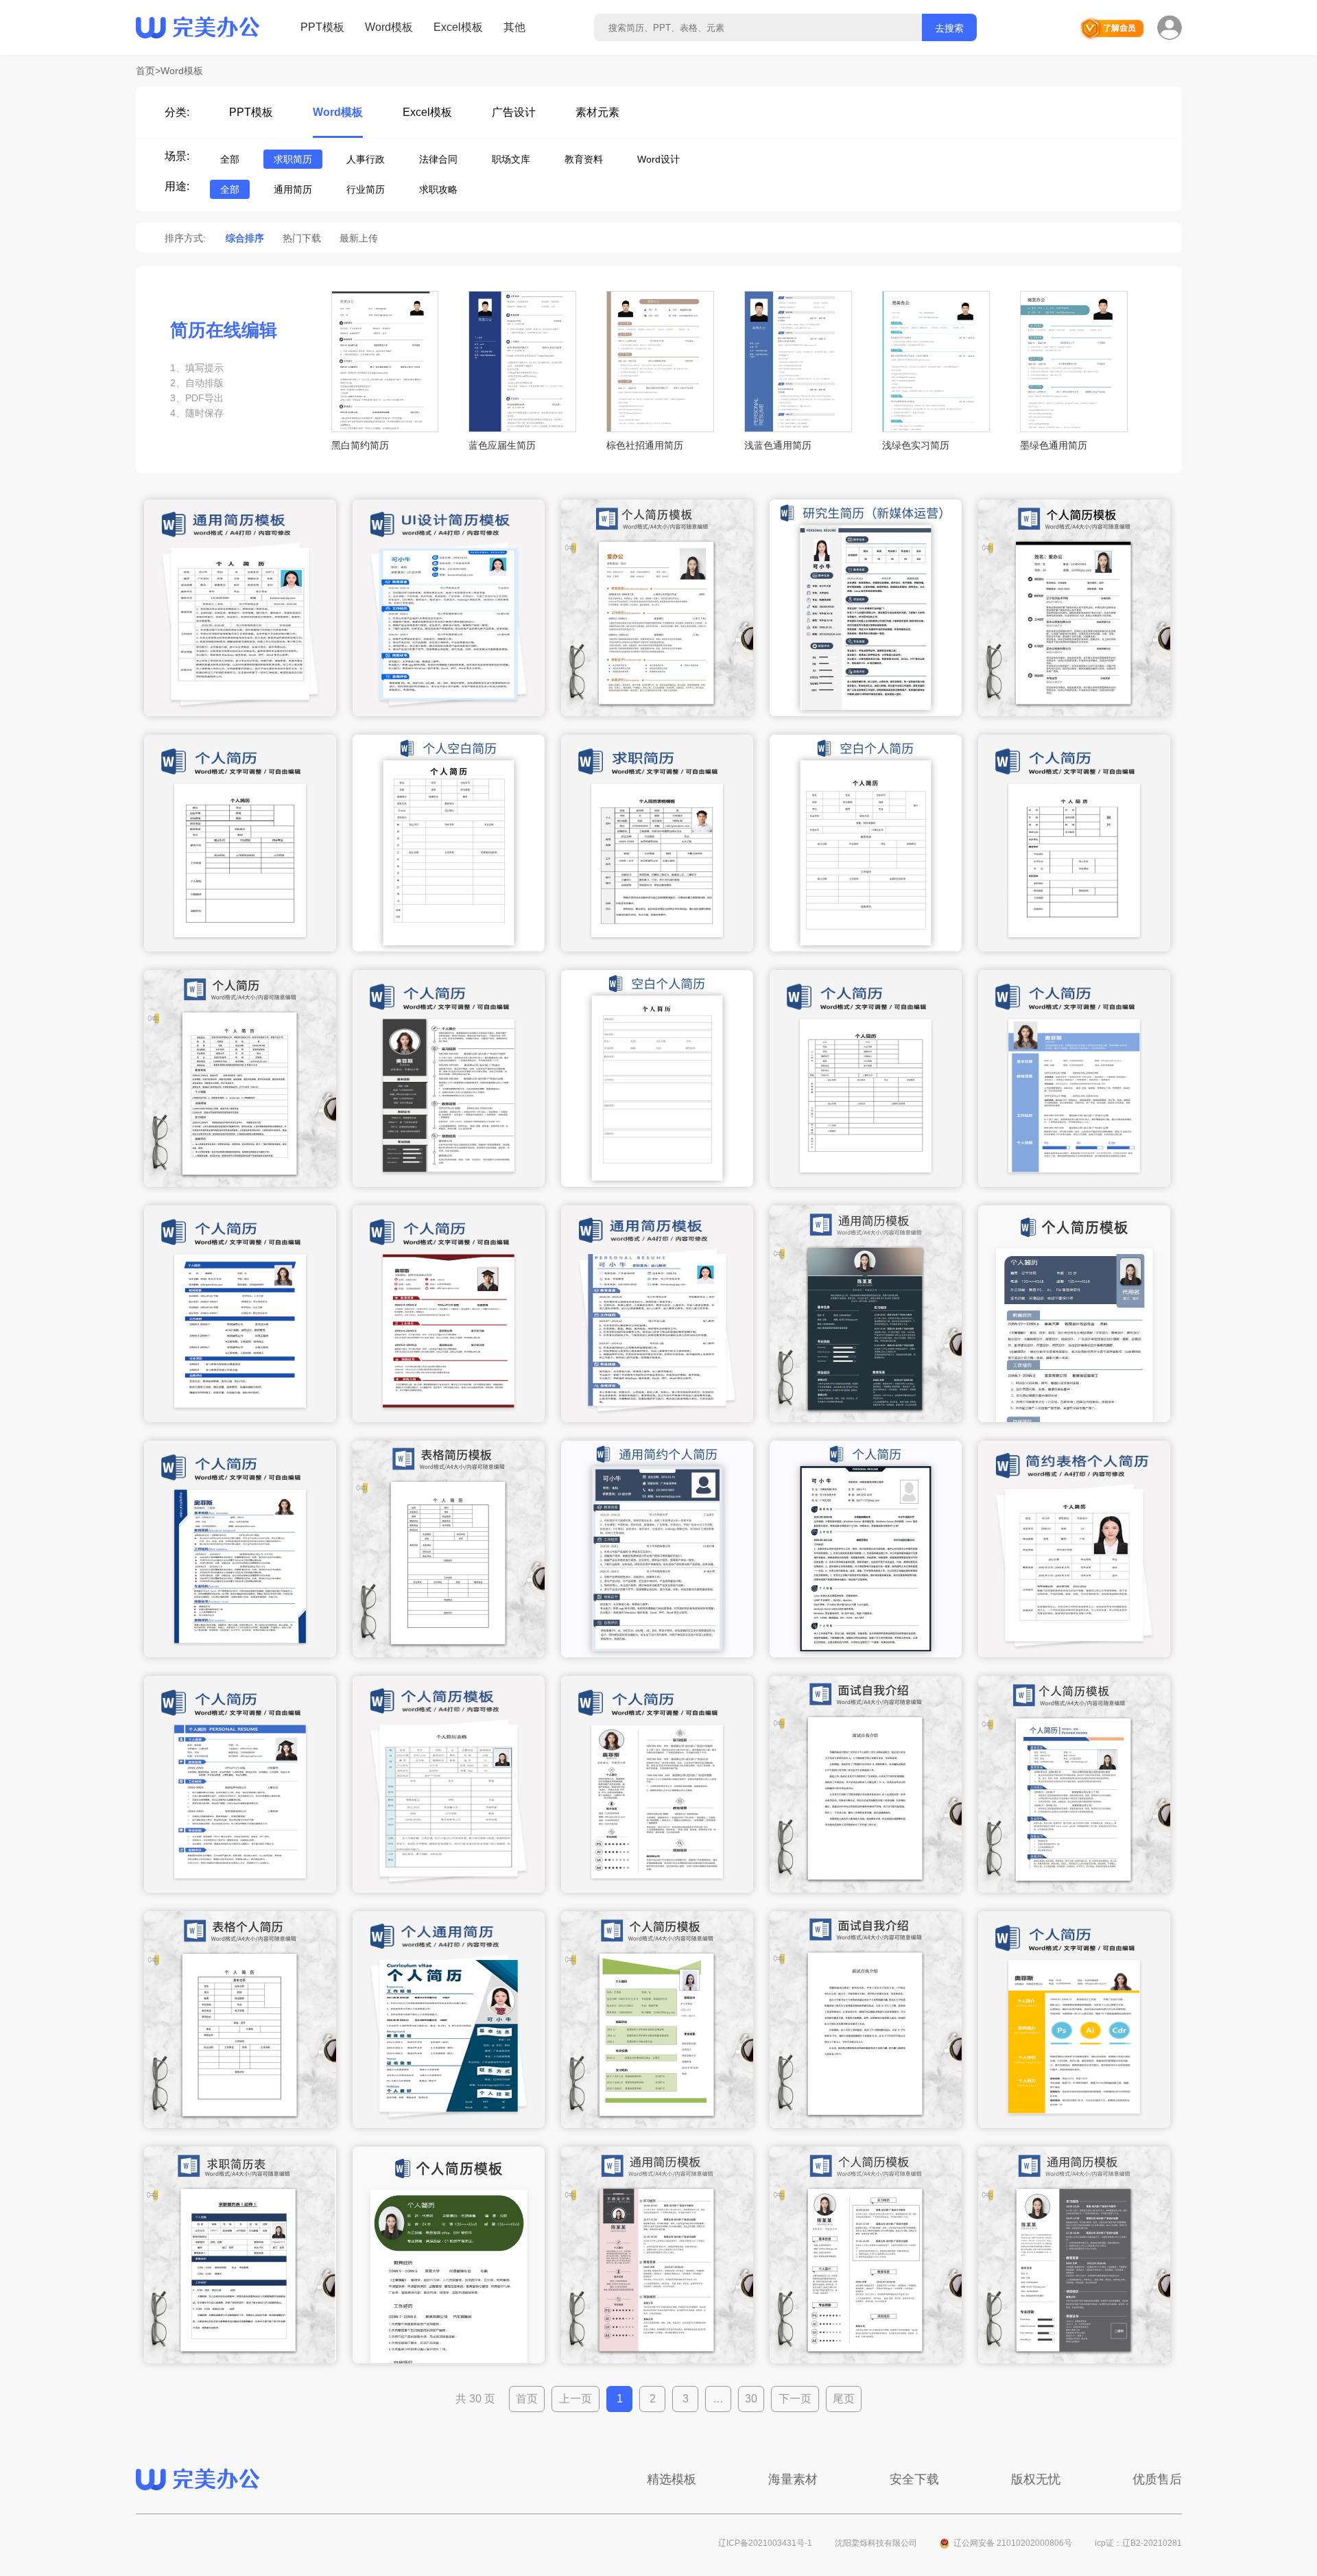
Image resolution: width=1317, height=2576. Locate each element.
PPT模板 (322, 27)
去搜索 (949, 28)
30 (751, 2399)
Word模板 (389, 27)
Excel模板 (458, 27)
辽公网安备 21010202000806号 (1013, 2543)
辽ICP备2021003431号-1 (765, 2543)
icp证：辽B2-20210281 (1138, 2543)
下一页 (795, 2399)
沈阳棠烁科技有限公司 (876, 2543)
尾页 (844, 2399)
